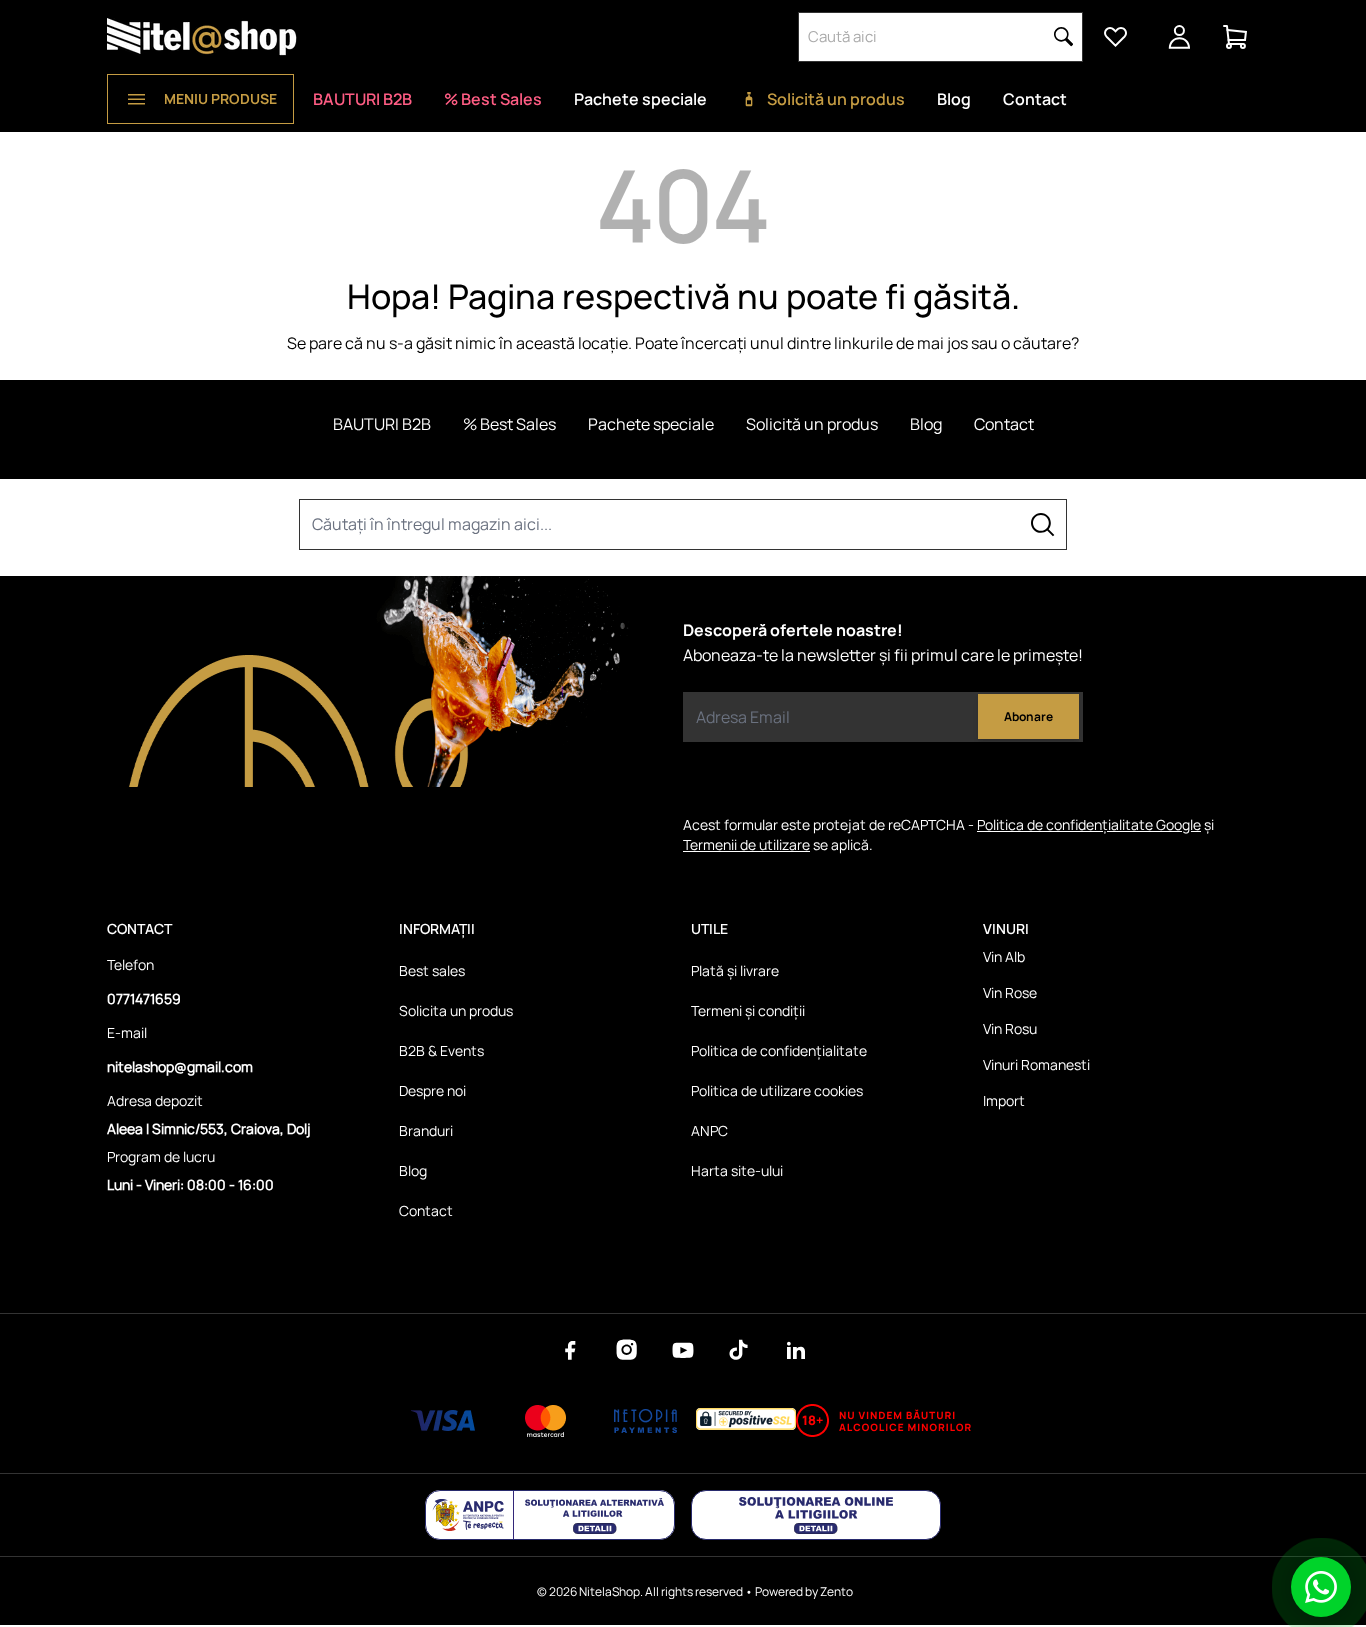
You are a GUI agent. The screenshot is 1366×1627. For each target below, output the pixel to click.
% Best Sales (493, 99)
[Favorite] (1115, 37)
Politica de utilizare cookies (777, 1090)
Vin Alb (1004, 956)
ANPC (709, 1130)
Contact (1035, 99)
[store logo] (202, 37)
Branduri (426, 1130)
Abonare (1028, 716)
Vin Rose (1010, 992)
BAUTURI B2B (362, 99)
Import (1004, 1100)
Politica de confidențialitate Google (1089, 824)
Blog (954, 99)
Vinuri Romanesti (1036, 1064)
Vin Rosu (1010, 1028)
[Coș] (1235, 37)
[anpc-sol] (816, 1515)
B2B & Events (441, 1050)
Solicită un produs (836, 99)
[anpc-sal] (550, 1515)
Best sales (432, 970)
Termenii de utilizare (746, 844)
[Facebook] (571, 1350)
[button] (1064, 37)
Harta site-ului (737, 1170)
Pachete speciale (640, 99)
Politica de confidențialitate (779, 1050)
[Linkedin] (795, 1350)
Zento (836, 1591)
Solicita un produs (456, 1010)
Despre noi (432, 1090)
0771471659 (144, 998)
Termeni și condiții (748, 1010)
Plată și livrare (735, 970)
